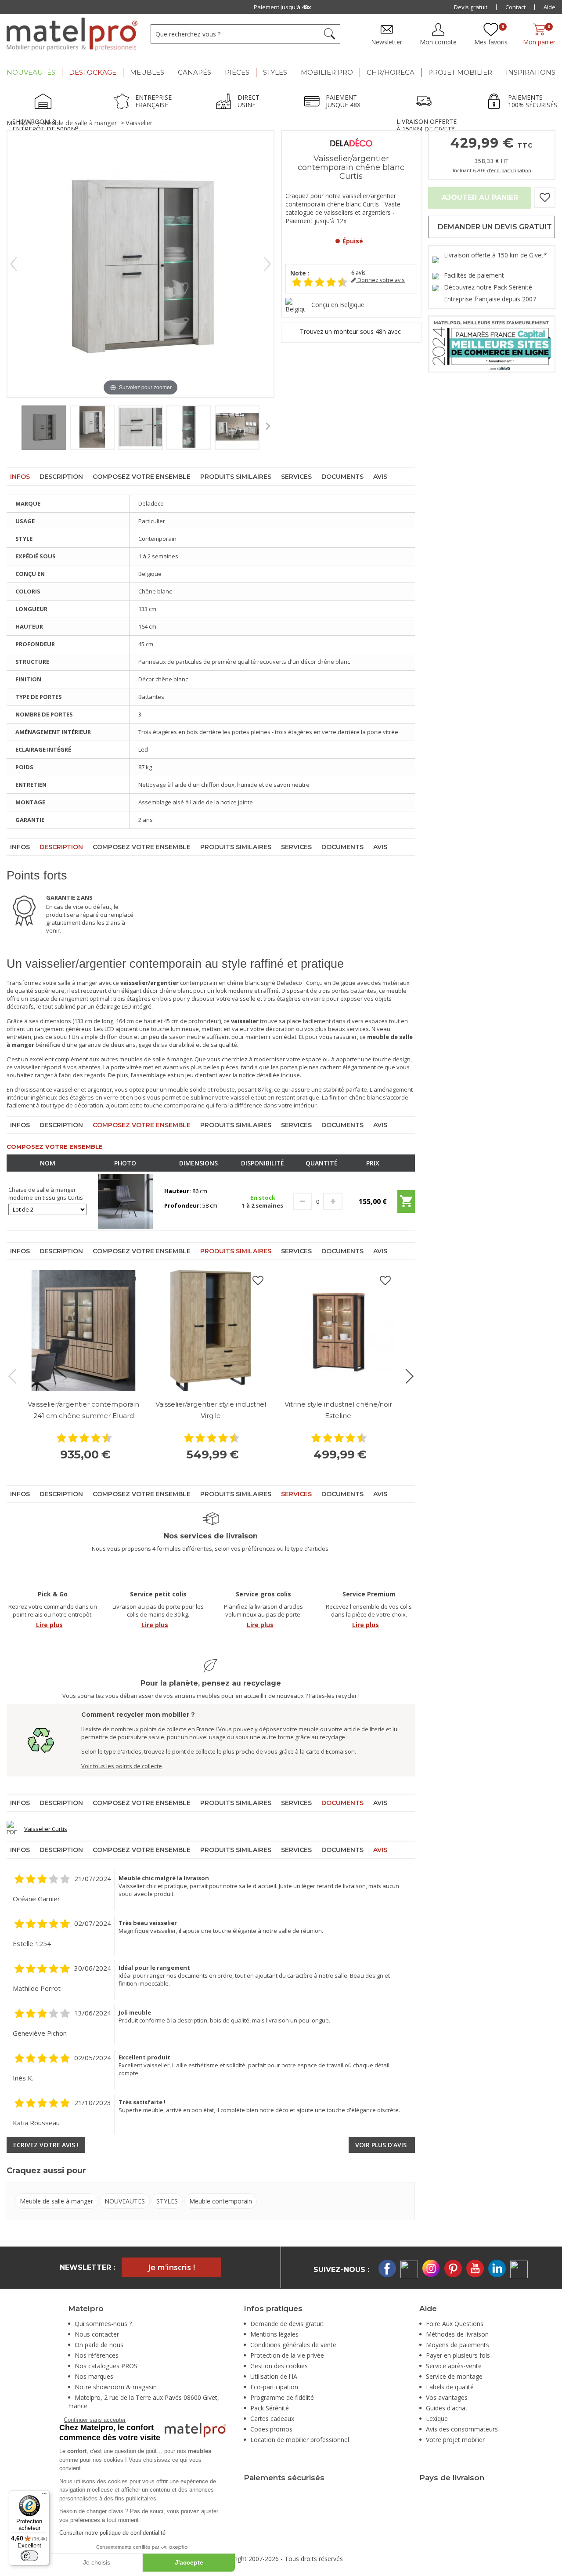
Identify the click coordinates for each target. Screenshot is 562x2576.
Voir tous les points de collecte (122, 1766)
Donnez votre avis (380, 280)
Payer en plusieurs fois (458, 2355)
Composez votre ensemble (142, 477)
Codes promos (271, 2429)
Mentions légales (274, 2334)
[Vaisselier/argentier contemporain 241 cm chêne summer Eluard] (83, 1331)
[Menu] (44, 2496)
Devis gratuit (471, 7)
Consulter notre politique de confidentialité (112, 2533)
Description (61, 477)
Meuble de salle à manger (80, 123)
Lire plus (49, 1625)
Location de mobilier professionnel (300, 2440)
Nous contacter (97, 2334)
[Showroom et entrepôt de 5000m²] (46, 102)
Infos (20, 477)
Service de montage (454, 2376)
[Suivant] (267, 264)
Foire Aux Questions (455, 2324)
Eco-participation (274, 2387)
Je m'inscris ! (171, 2267)
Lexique (437, 2419)
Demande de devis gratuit (287, 2324)
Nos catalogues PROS (106, 2366)
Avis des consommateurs (462, 2429)
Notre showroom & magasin (116, 2387)
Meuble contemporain (221, 2201)
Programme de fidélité (282, 2397)
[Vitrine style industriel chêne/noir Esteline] (338, 1331)
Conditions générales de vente (293, 2345)
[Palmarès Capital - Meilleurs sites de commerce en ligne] (492, 343)
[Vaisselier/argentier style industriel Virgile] (211, 1331)
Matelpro (20, 123)
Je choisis (97, 2562)
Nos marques (94, 2376)
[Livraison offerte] (426, 102)
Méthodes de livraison (457, 2334)
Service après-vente (454, 2366)
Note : (300, 273)
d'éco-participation (509, 170)
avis (358, 273)
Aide (549, 7)
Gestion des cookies (279, 2366)
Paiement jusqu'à (283, 7)
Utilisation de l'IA (274, 2376)
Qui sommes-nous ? (103, 2324)
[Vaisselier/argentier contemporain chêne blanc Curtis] (44, 428)
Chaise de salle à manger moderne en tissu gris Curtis (46, 1194)
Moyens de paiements (458, 2345)
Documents (342, 477)
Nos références (97, 2355)
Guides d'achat (447, 2408)
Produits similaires (236, 477)
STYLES (167, 2201)
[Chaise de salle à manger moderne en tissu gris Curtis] (125, 1201)
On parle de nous (99, 2345)
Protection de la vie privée (287, 2355)
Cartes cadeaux (272, 2419)
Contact (515, 7)
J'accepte (189, 2562)
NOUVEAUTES (125, 2201)
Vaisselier (139, 123)
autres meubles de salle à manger (146, 1059)
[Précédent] (14, 264)
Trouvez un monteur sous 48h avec (351, 332)
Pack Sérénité (270, 2408)
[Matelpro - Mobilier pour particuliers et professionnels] (72, 34)
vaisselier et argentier (83, 1089)
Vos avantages (447, 2397)
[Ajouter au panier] (406, 1205)
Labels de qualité (450, 2387)
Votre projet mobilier (455, 2440)
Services (296, 477)
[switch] (29, 2556)
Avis (380, 477)
